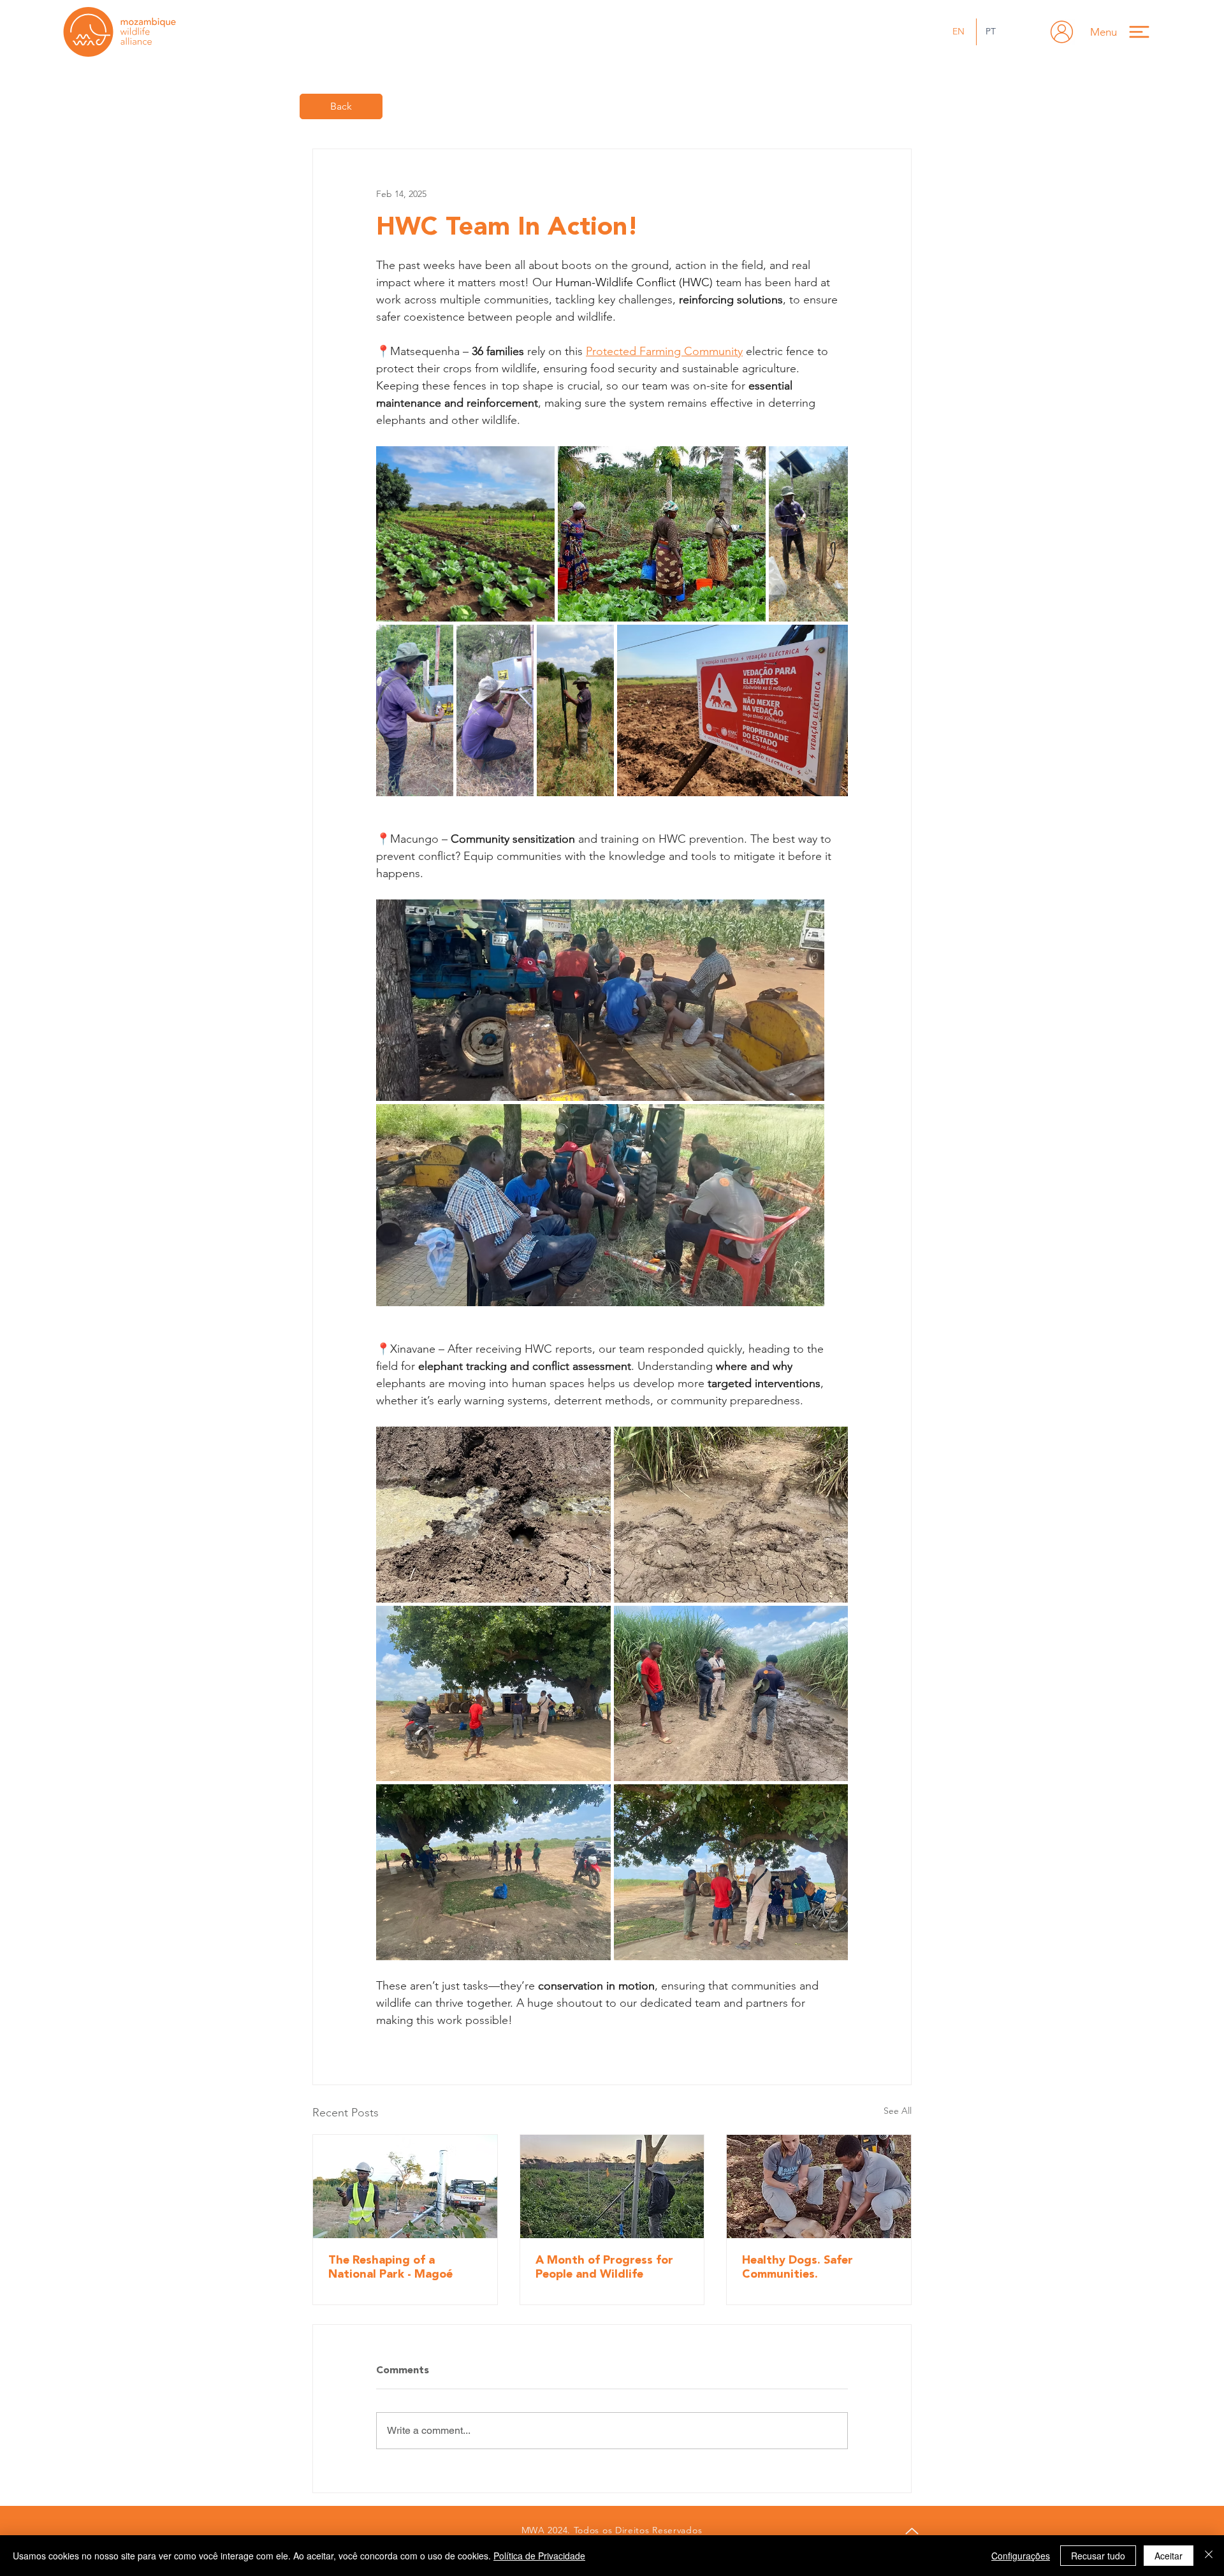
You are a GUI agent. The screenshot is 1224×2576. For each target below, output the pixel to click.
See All (898, 2111)
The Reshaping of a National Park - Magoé (390, 2267)
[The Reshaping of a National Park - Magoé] (405, 2187)
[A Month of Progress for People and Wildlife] (612, 2187)
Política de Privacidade (539, 2556)
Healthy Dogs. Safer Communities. (798, 2267)
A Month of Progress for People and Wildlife (604, 2267)
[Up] (912, 2531)
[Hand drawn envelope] (1062, 32)
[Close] (1209, 2556)
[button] (1126, 32)
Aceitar (1169, 2556)
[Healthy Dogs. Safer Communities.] (819, 2187)
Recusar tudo (1098, 2556)
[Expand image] (465, 534)
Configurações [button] (1021, 2556)
